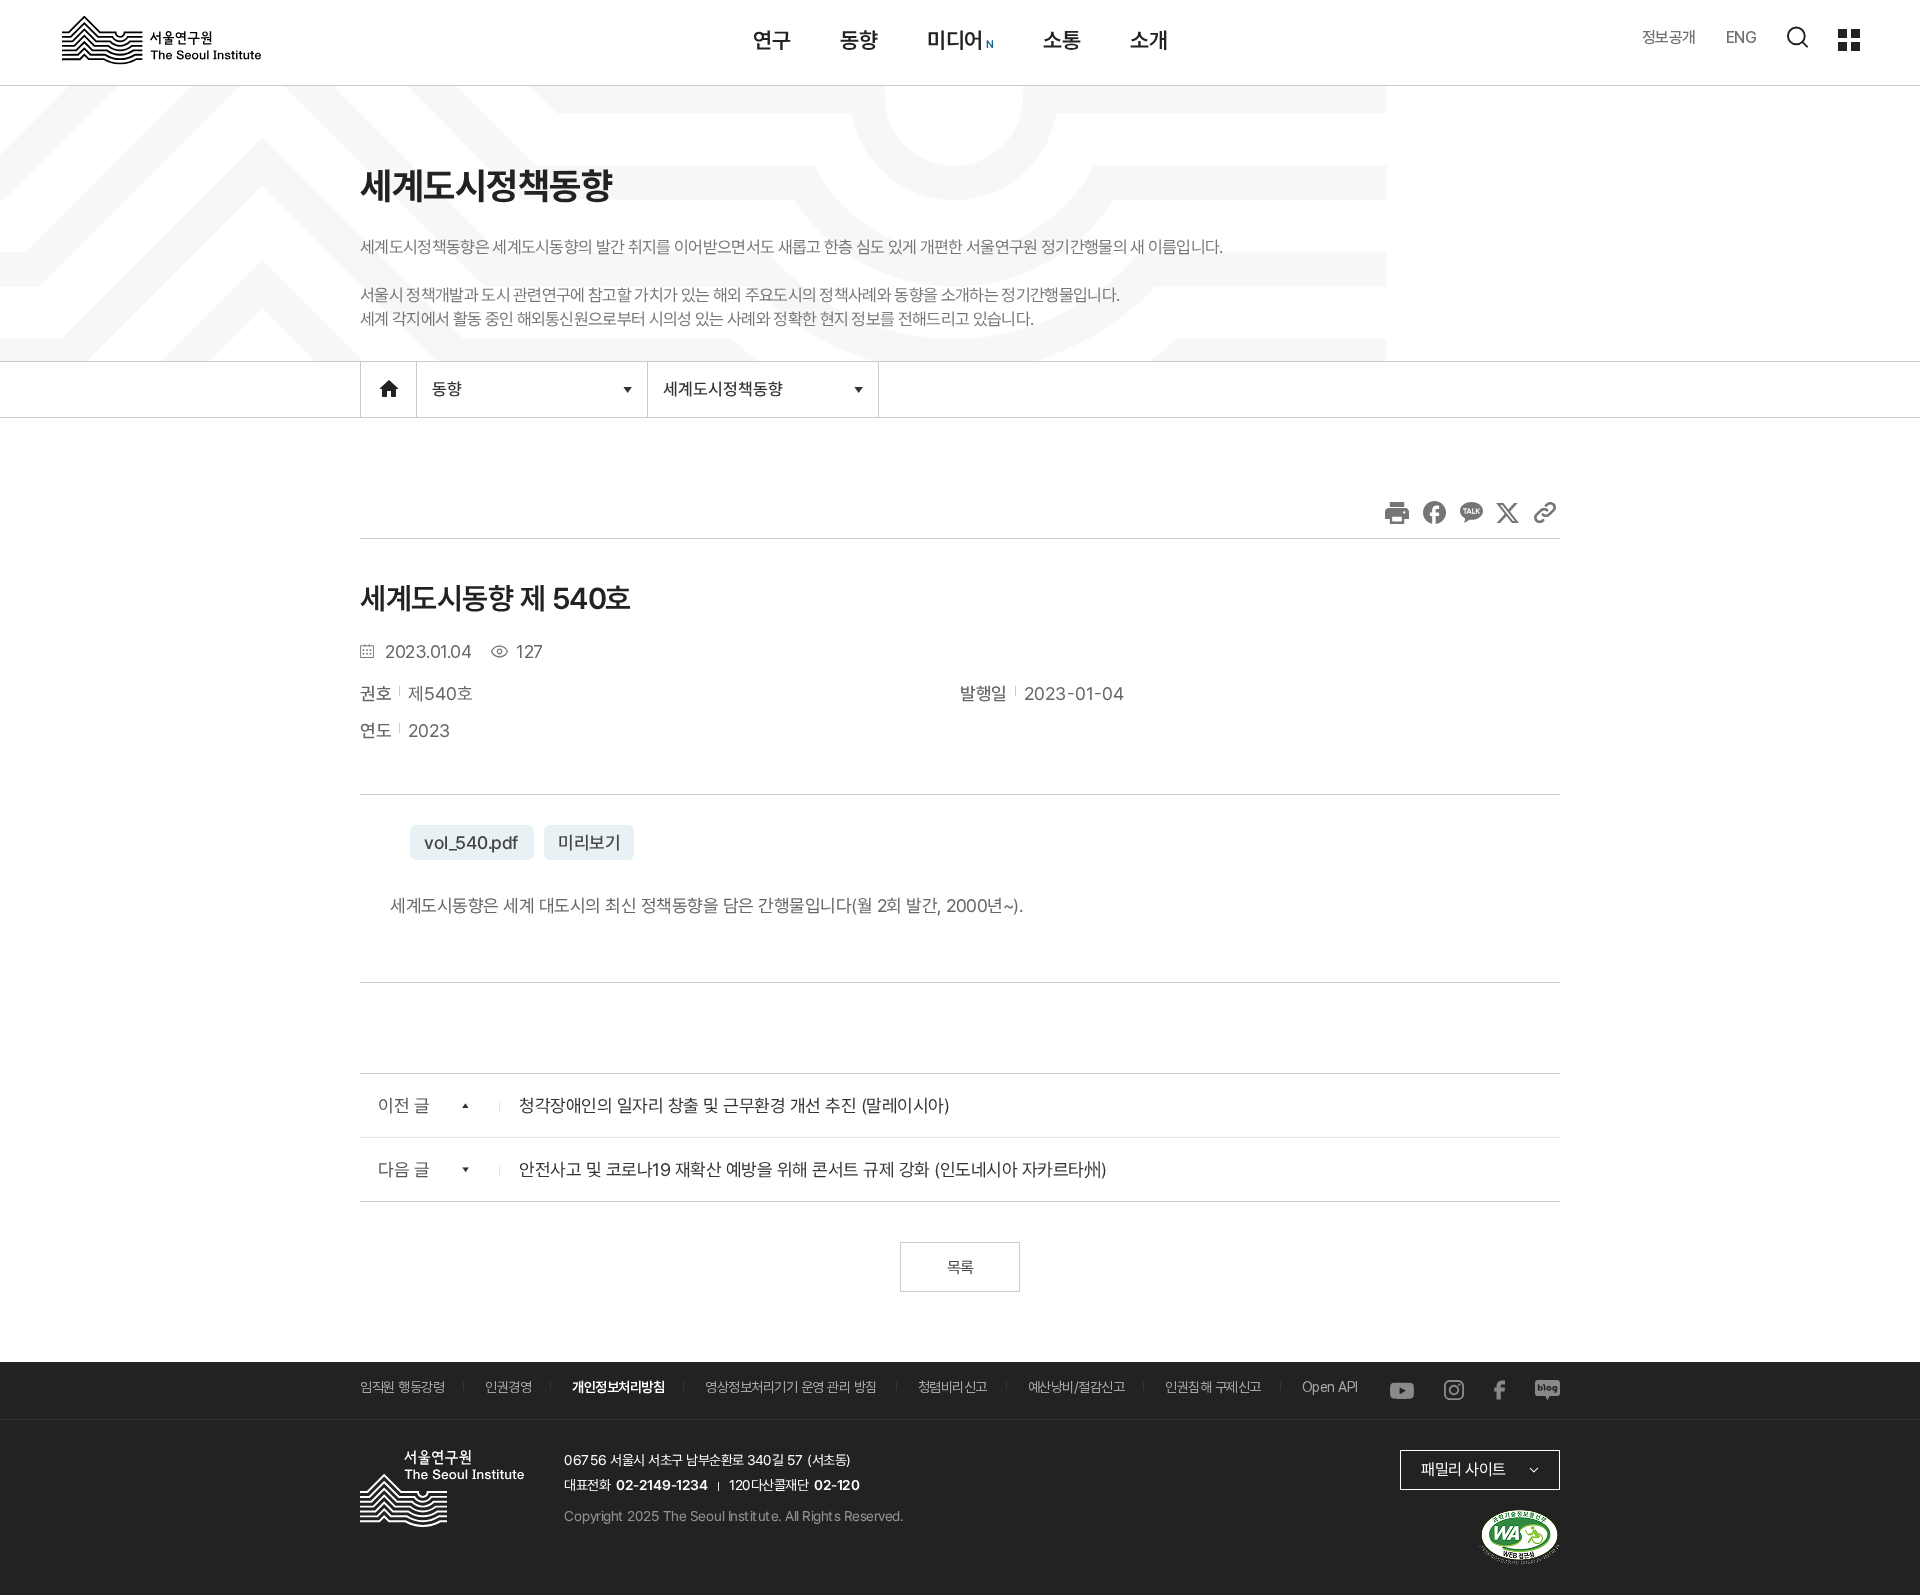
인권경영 (508, 1387)
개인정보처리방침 (618, 1387)
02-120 (836, 1485)
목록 (959, 1267)
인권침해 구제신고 (1213, 1387)
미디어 (955, 40)
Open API (1330, 1387)
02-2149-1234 (662, 1485)
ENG (1741, 37)
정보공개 (1669, 37)
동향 (858, 40)
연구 (771, 40)
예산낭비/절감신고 (1076, 1387)
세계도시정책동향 (722, 397)
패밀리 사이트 (1463, 1469)
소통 (1061, 40)
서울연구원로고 (161, 39)
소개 (1148, 40)
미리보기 (588, 841)
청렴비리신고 (952, 1387)
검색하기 (1797, 37)
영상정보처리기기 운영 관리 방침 (791, 1387)
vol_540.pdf (472, 841)
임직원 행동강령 (402, 1387)
